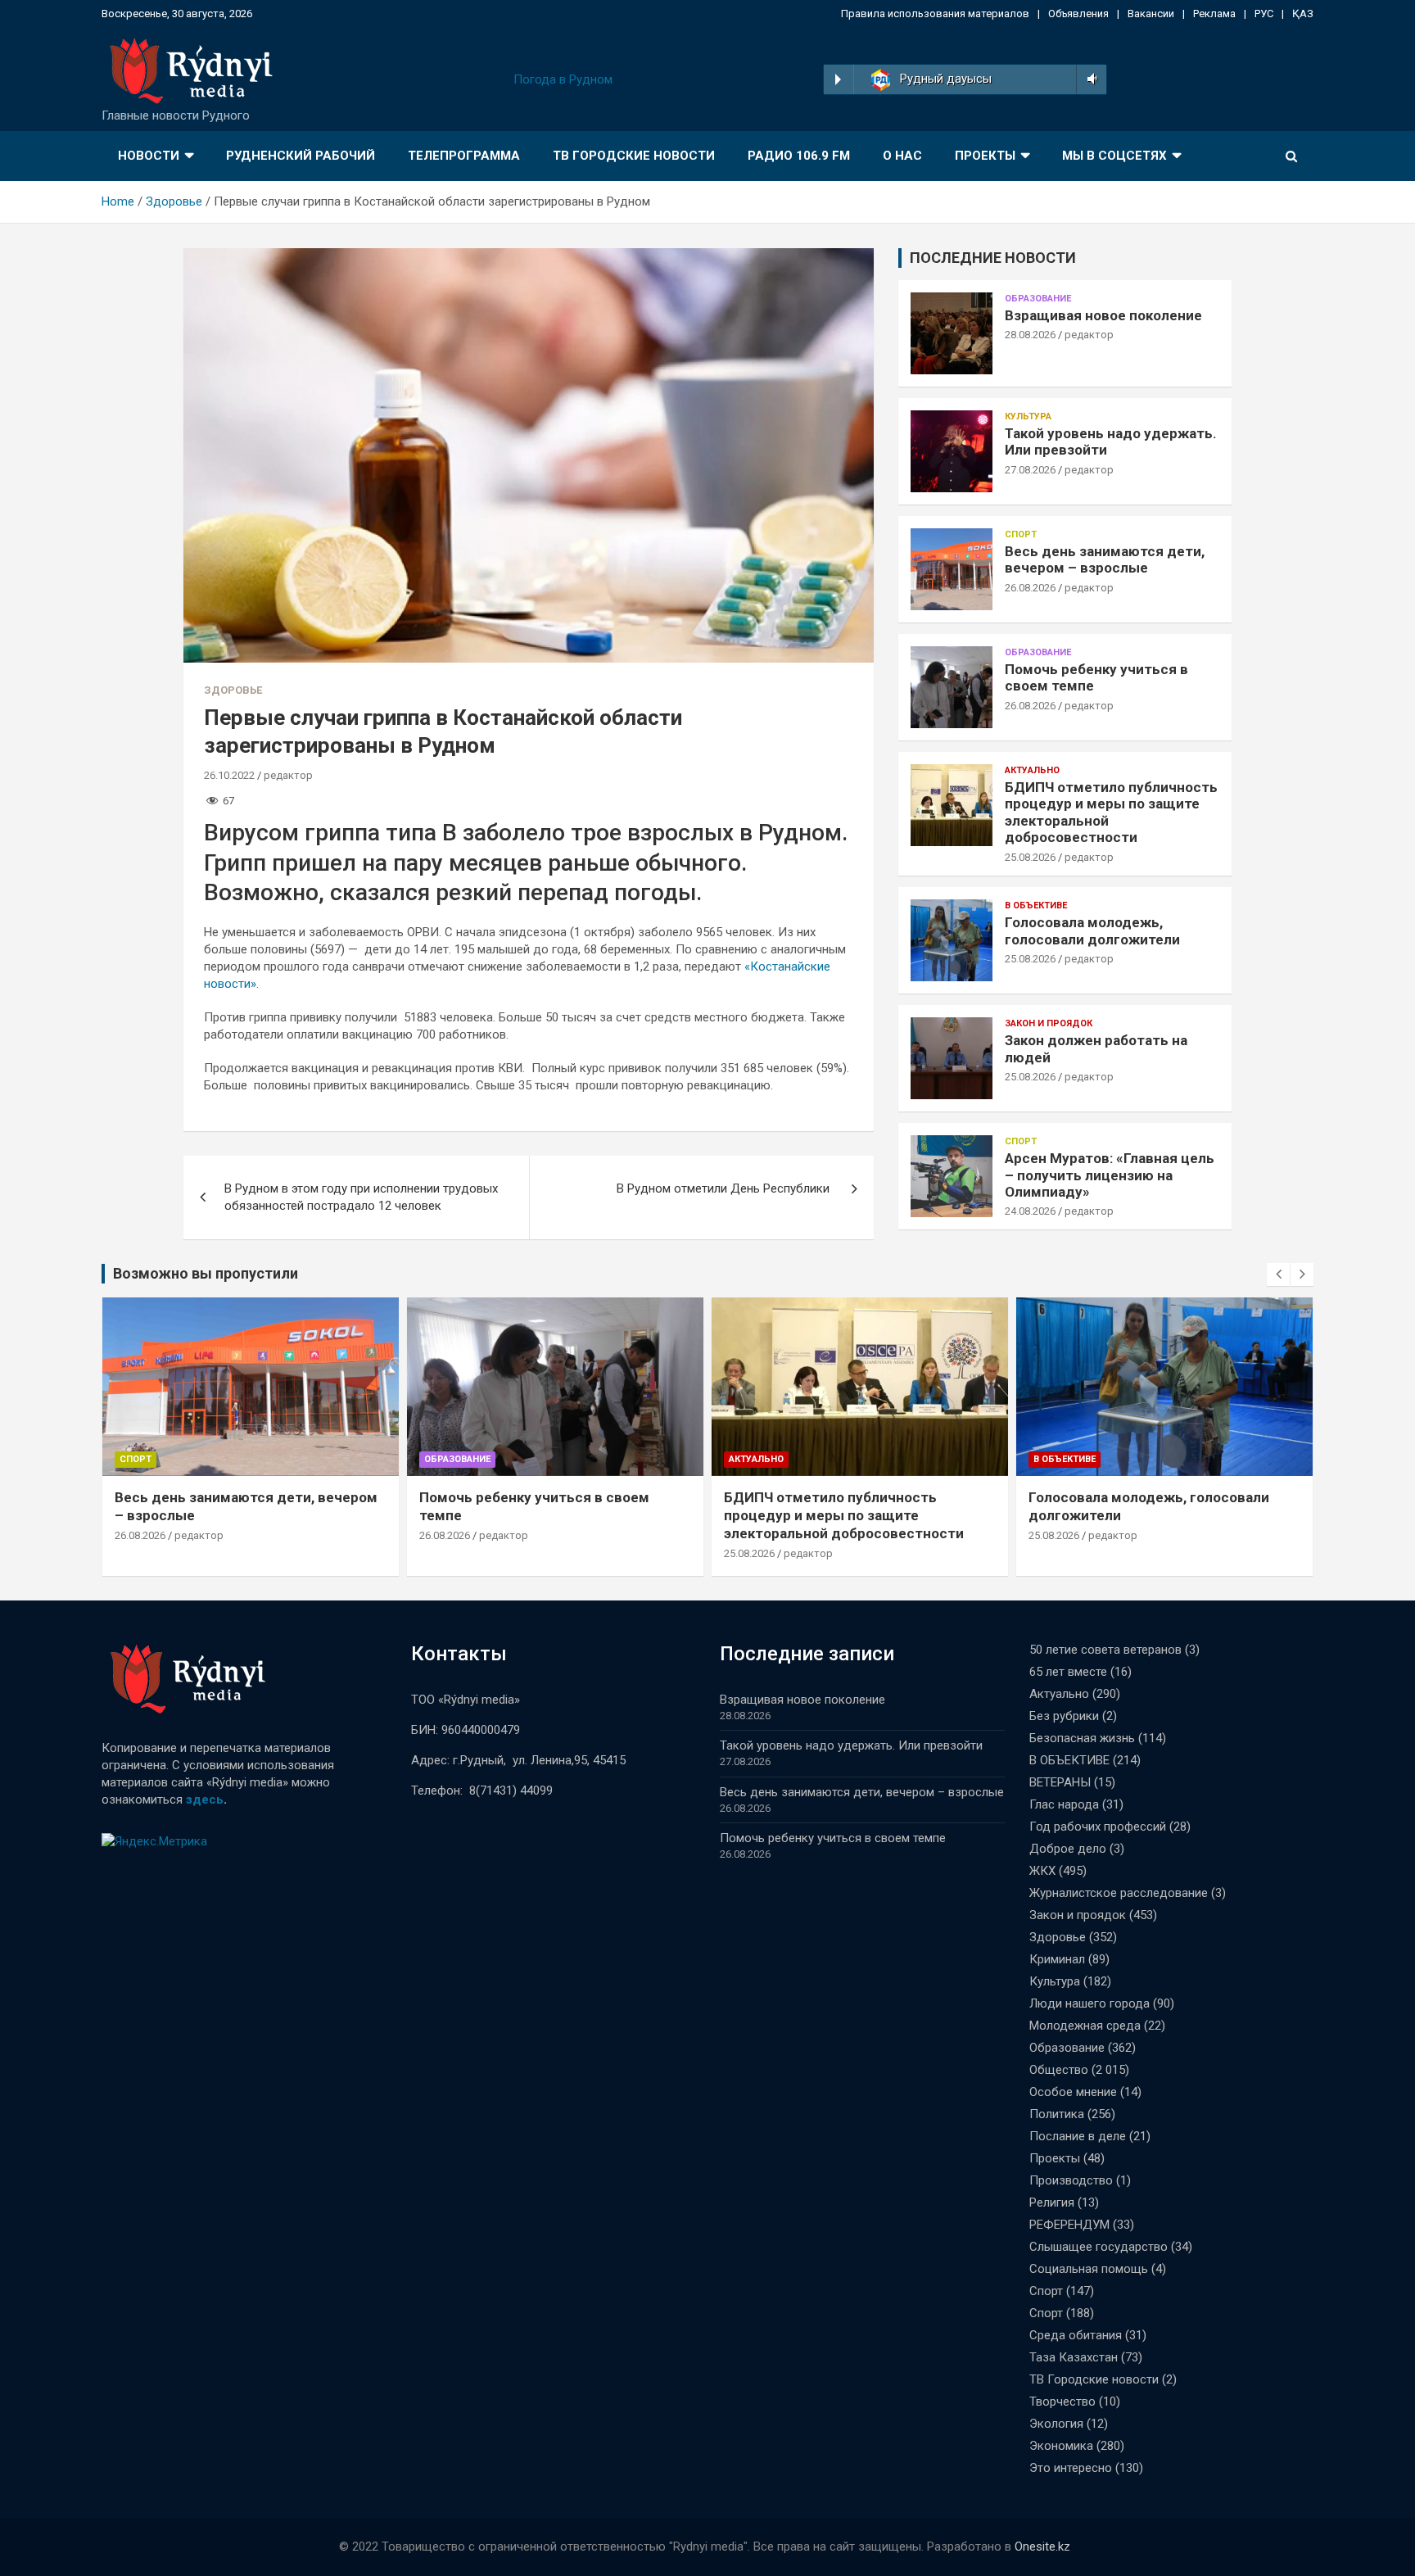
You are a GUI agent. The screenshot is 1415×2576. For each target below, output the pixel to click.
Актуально (1032, 770)
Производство (1071, 2180)
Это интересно (1071, 2468)
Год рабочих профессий (1098, 1827)
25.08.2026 (1030, 857)
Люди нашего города (1090, 2003)
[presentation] (1278, 1274)
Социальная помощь (1089, 2269)
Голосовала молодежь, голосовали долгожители (1092, 930)
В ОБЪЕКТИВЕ (1036, 905)
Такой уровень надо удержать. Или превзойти (851, 1745)
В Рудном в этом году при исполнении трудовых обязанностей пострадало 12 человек (361, 1197)
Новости (149, 156)
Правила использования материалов (935, 14)
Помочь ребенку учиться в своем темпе (833, 1838)
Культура (1028, 417)
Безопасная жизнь (1082, 1738)
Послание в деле (1078, 2136)
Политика (1057, 2114)
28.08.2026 (1030, 335)
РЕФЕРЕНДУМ (1069, 2225)
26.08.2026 (1030, 588)
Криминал (1057, 1959)
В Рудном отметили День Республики (725, 1188)
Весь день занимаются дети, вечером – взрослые (1105, 559)
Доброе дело (1068, 1849)
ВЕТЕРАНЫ (1060, 1782)
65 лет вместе (1068, 1672)
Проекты (985, 156)
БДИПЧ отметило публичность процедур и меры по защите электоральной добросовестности (847, 1515)
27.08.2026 (1030, 470)
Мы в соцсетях (1114, 156)
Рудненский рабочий (301, 156)
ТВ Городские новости (634, 156)
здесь (205, 1800)
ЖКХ (1042, 1871)
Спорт (1021, 534)
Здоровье (233, 690)
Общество (1059, 2070)
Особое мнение (1073, 2092)
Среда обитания (1076, 2335)
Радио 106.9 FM (799, 156)
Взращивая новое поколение (1103, 315)
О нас (902, 156)
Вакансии (1151, 14)
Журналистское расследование (1119, 1893)
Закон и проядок (1049, 1023)
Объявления (1078, 14)
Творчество (1062, 2402)
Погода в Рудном (563, 79)
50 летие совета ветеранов (1105, 1650)
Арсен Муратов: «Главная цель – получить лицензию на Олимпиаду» (1110, 1175)
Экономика (1061, 2446)
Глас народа (1064, 1804)
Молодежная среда (1085, 2026)
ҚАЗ (1303, 14)
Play (838, 79)
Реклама (1214, 14)
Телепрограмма (464, 156)
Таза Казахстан (1074, 2357)
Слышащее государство (1099, 2247)
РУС (1264, 14)
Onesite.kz (1042, 2547)
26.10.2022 (229, 775)
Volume (1090, 79)
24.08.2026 (1030, 1211)
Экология (1056, 2424)
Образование (1038, 299)
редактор (288, 775)
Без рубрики (1064, 1716)
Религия (1052, 2203)
